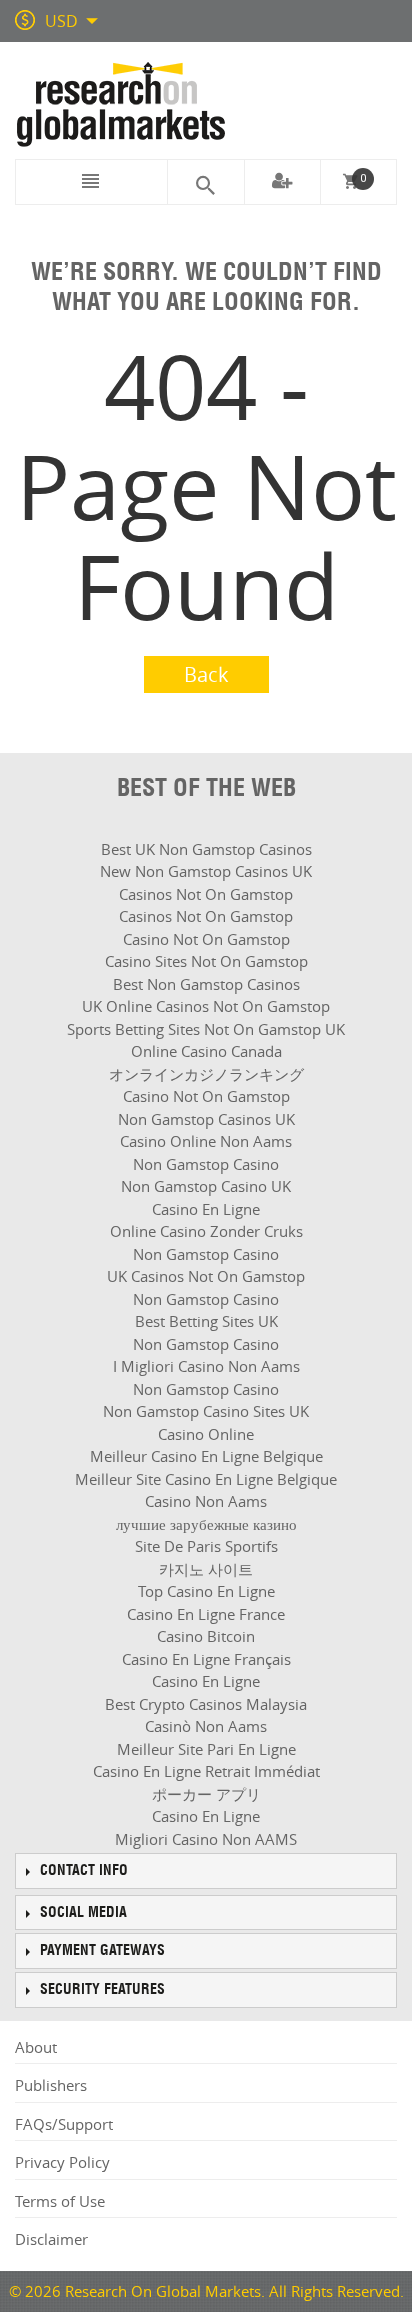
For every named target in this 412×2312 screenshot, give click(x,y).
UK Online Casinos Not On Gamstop (206, 1006)
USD (61, 21)
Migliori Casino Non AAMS (206, 1839)
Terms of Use (60, 2201)
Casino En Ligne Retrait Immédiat (206, 1771)
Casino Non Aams (206, 1501)
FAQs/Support (64, 2124)
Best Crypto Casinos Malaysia (206, 1704)
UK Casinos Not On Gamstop (206, 1276)
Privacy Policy (62, 2162)
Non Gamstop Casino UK (206, 1186)
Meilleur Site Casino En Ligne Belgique (206, 1479)
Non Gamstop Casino (206, 1164)
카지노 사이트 (206, 1569)
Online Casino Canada (206, 1051)
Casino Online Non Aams (206, 1141)
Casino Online (206, 1434)
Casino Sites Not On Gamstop (206, 961)
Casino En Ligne (206, 1209)
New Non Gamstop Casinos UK (206, 871)
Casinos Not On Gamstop (206, 894)
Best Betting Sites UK (206, 1321)
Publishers (51, 2085)
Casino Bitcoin (206, 1636)
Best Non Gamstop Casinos (206, 984)
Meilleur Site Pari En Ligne (206, 1749)
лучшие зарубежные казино (206, 1524)
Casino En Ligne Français (206, 1659)
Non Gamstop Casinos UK (206, 1119)
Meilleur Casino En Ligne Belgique (206, 1456)
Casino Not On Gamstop (206, 939)
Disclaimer (51, 2239)
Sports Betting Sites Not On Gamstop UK (206, 1029)
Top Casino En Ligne (206, 1591)
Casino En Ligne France (206, 1614)
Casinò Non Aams (206, 1726)
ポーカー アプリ (206, 1794)
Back (206, 674)
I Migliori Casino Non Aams (206, 1366)
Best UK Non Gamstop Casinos (206, 849)
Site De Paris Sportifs (206, 1546)
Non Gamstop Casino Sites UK (206, 1411)
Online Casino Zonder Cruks (206, 1231)
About (36, 2047)
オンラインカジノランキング (206, 1074)
